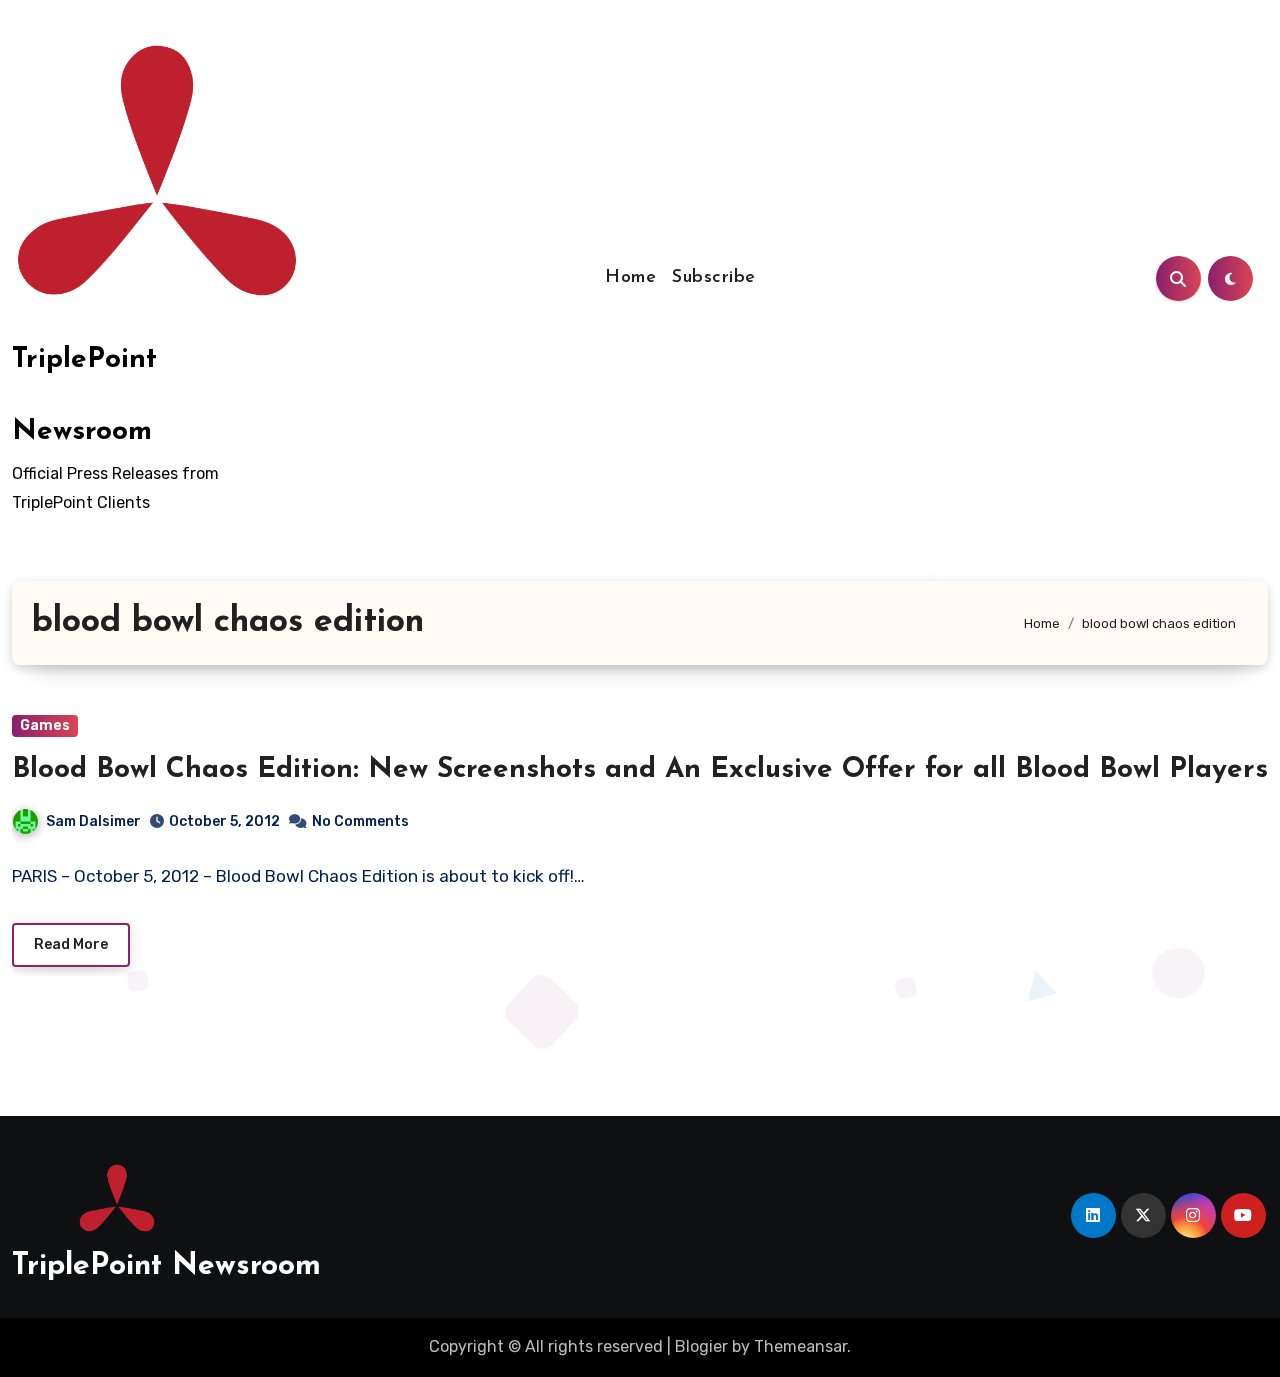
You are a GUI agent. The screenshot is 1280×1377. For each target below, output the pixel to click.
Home (630, 278)
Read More (71, 944)
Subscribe (714, 278)
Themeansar (800, 1346)
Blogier (701, 1346)
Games (45, 725)
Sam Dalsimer (93, 821)
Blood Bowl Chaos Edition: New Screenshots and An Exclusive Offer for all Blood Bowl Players (640, 770)
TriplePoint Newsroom (166, 1266)
